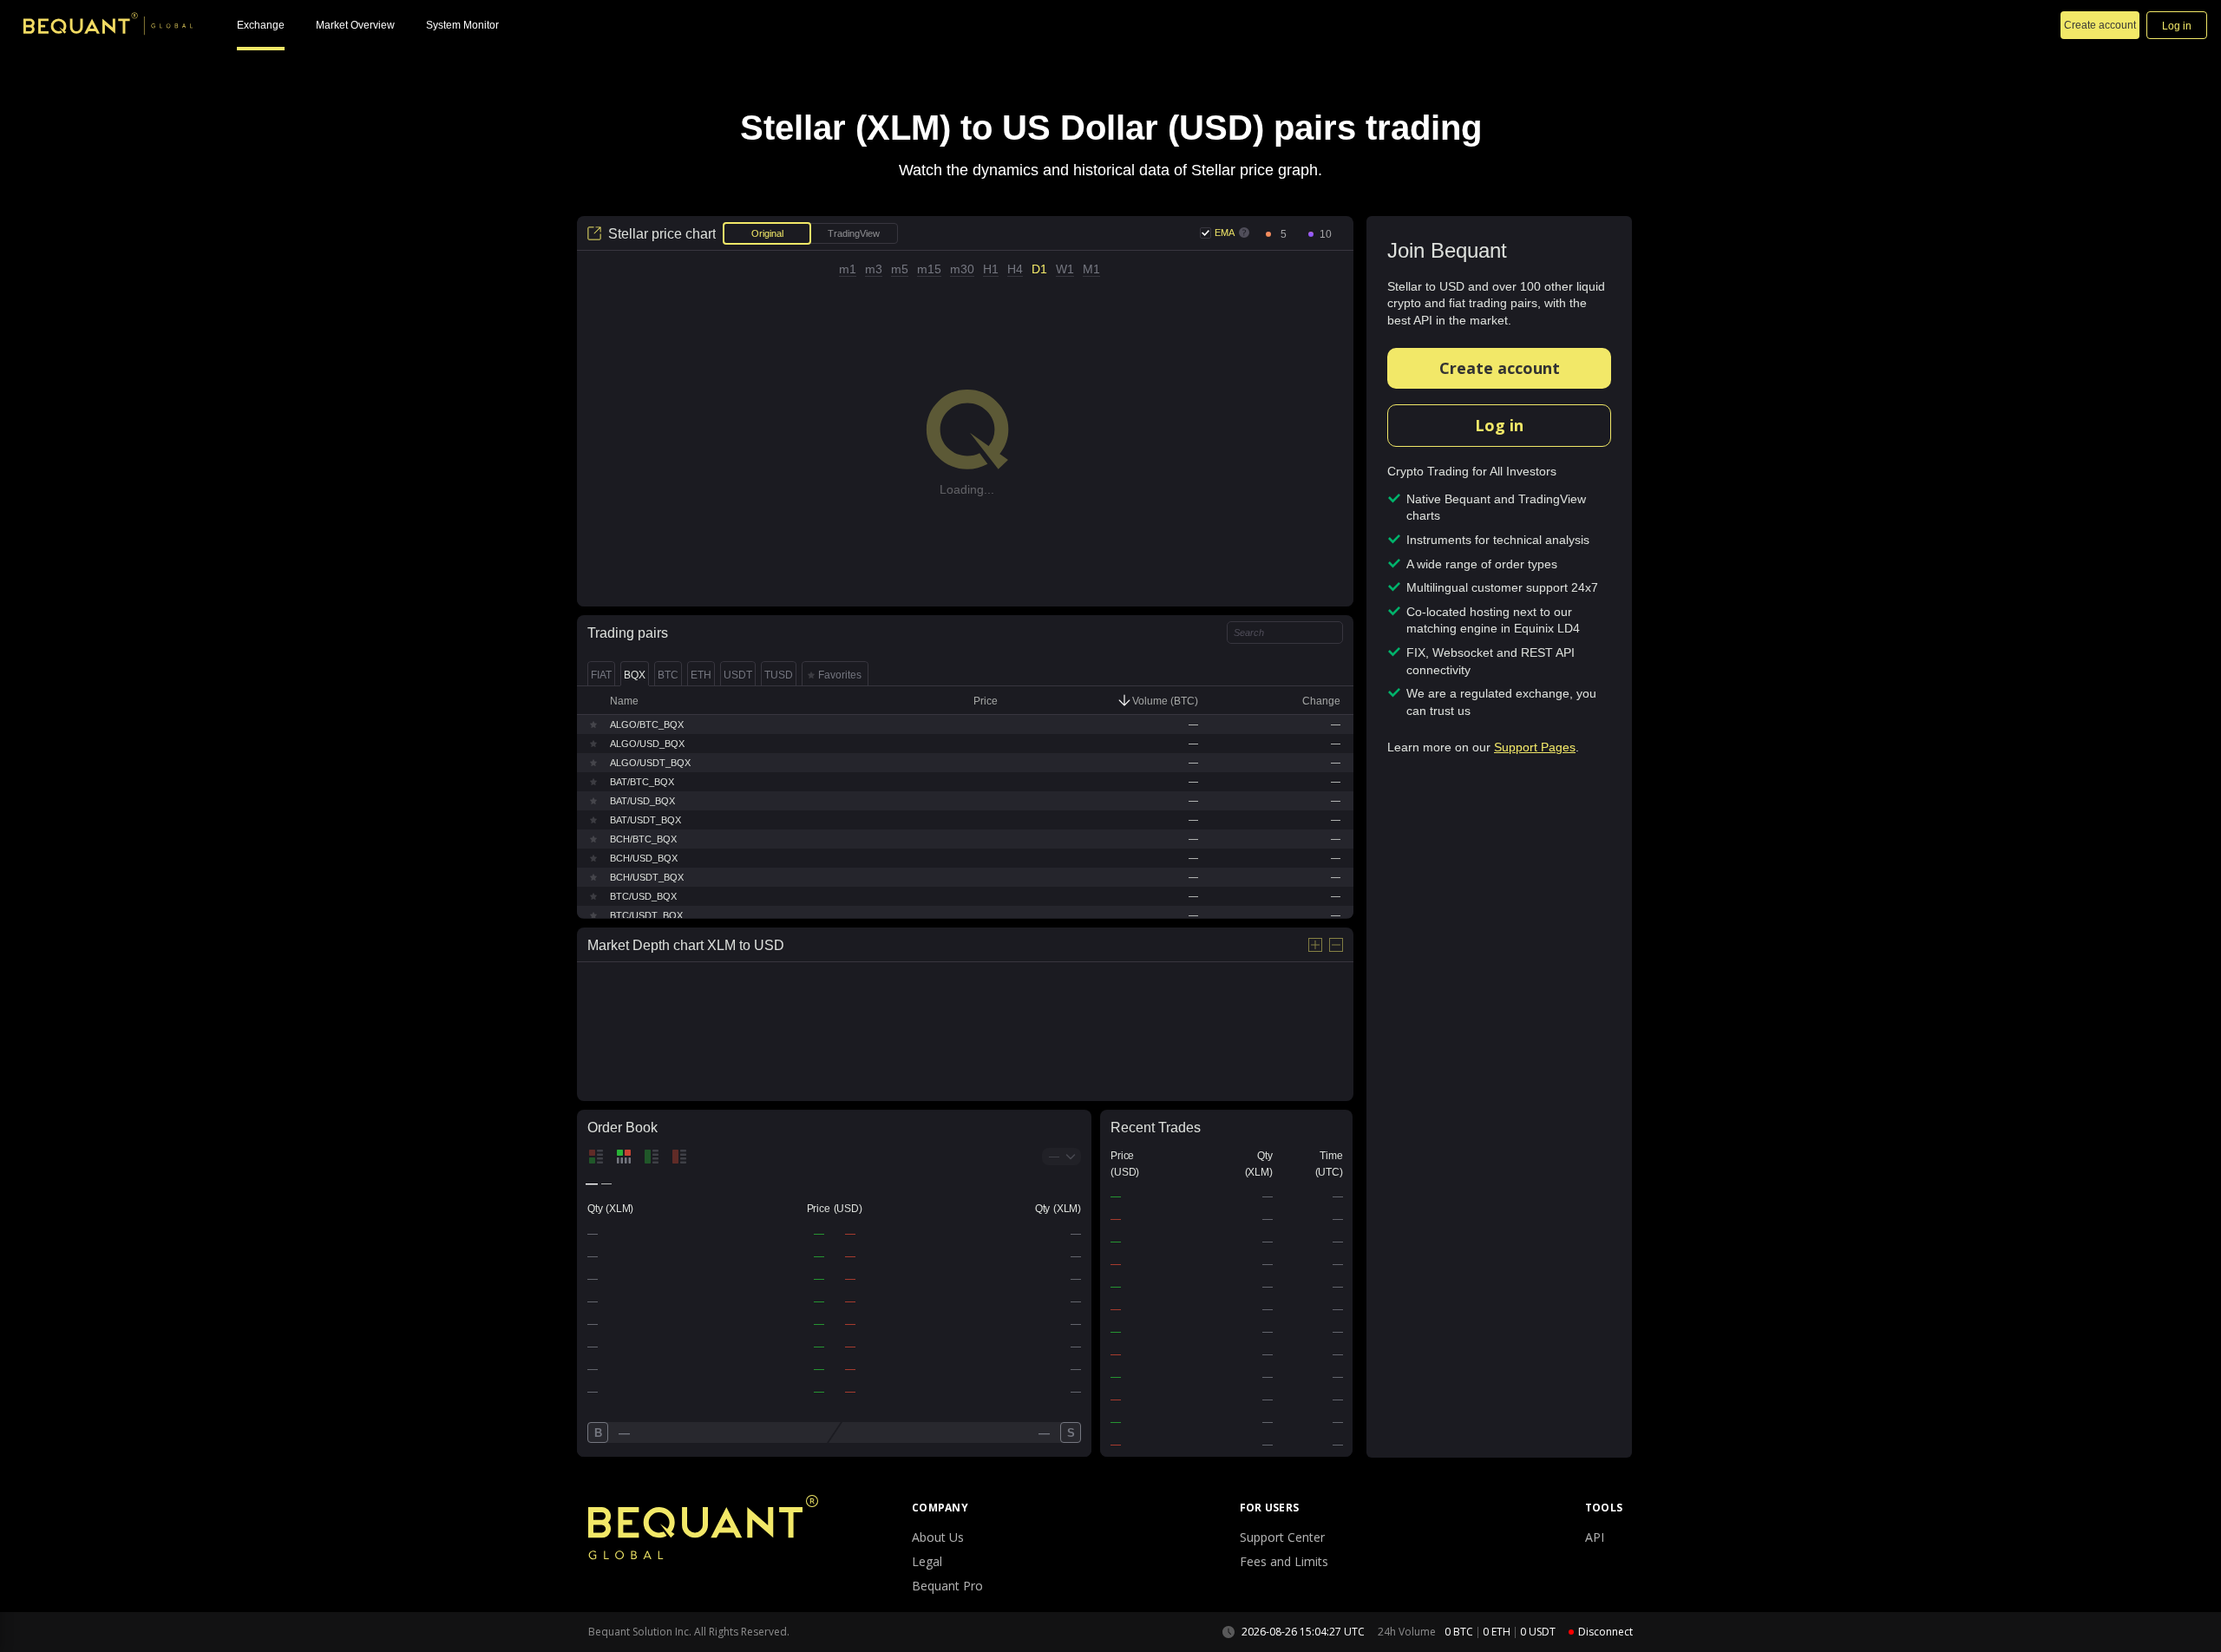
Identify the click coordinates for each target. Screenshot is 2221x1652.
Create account (1500, 368)
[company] (108, 26)
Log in (1499, 425)
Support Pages (1535, 747)
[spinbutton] (1283, 235)
